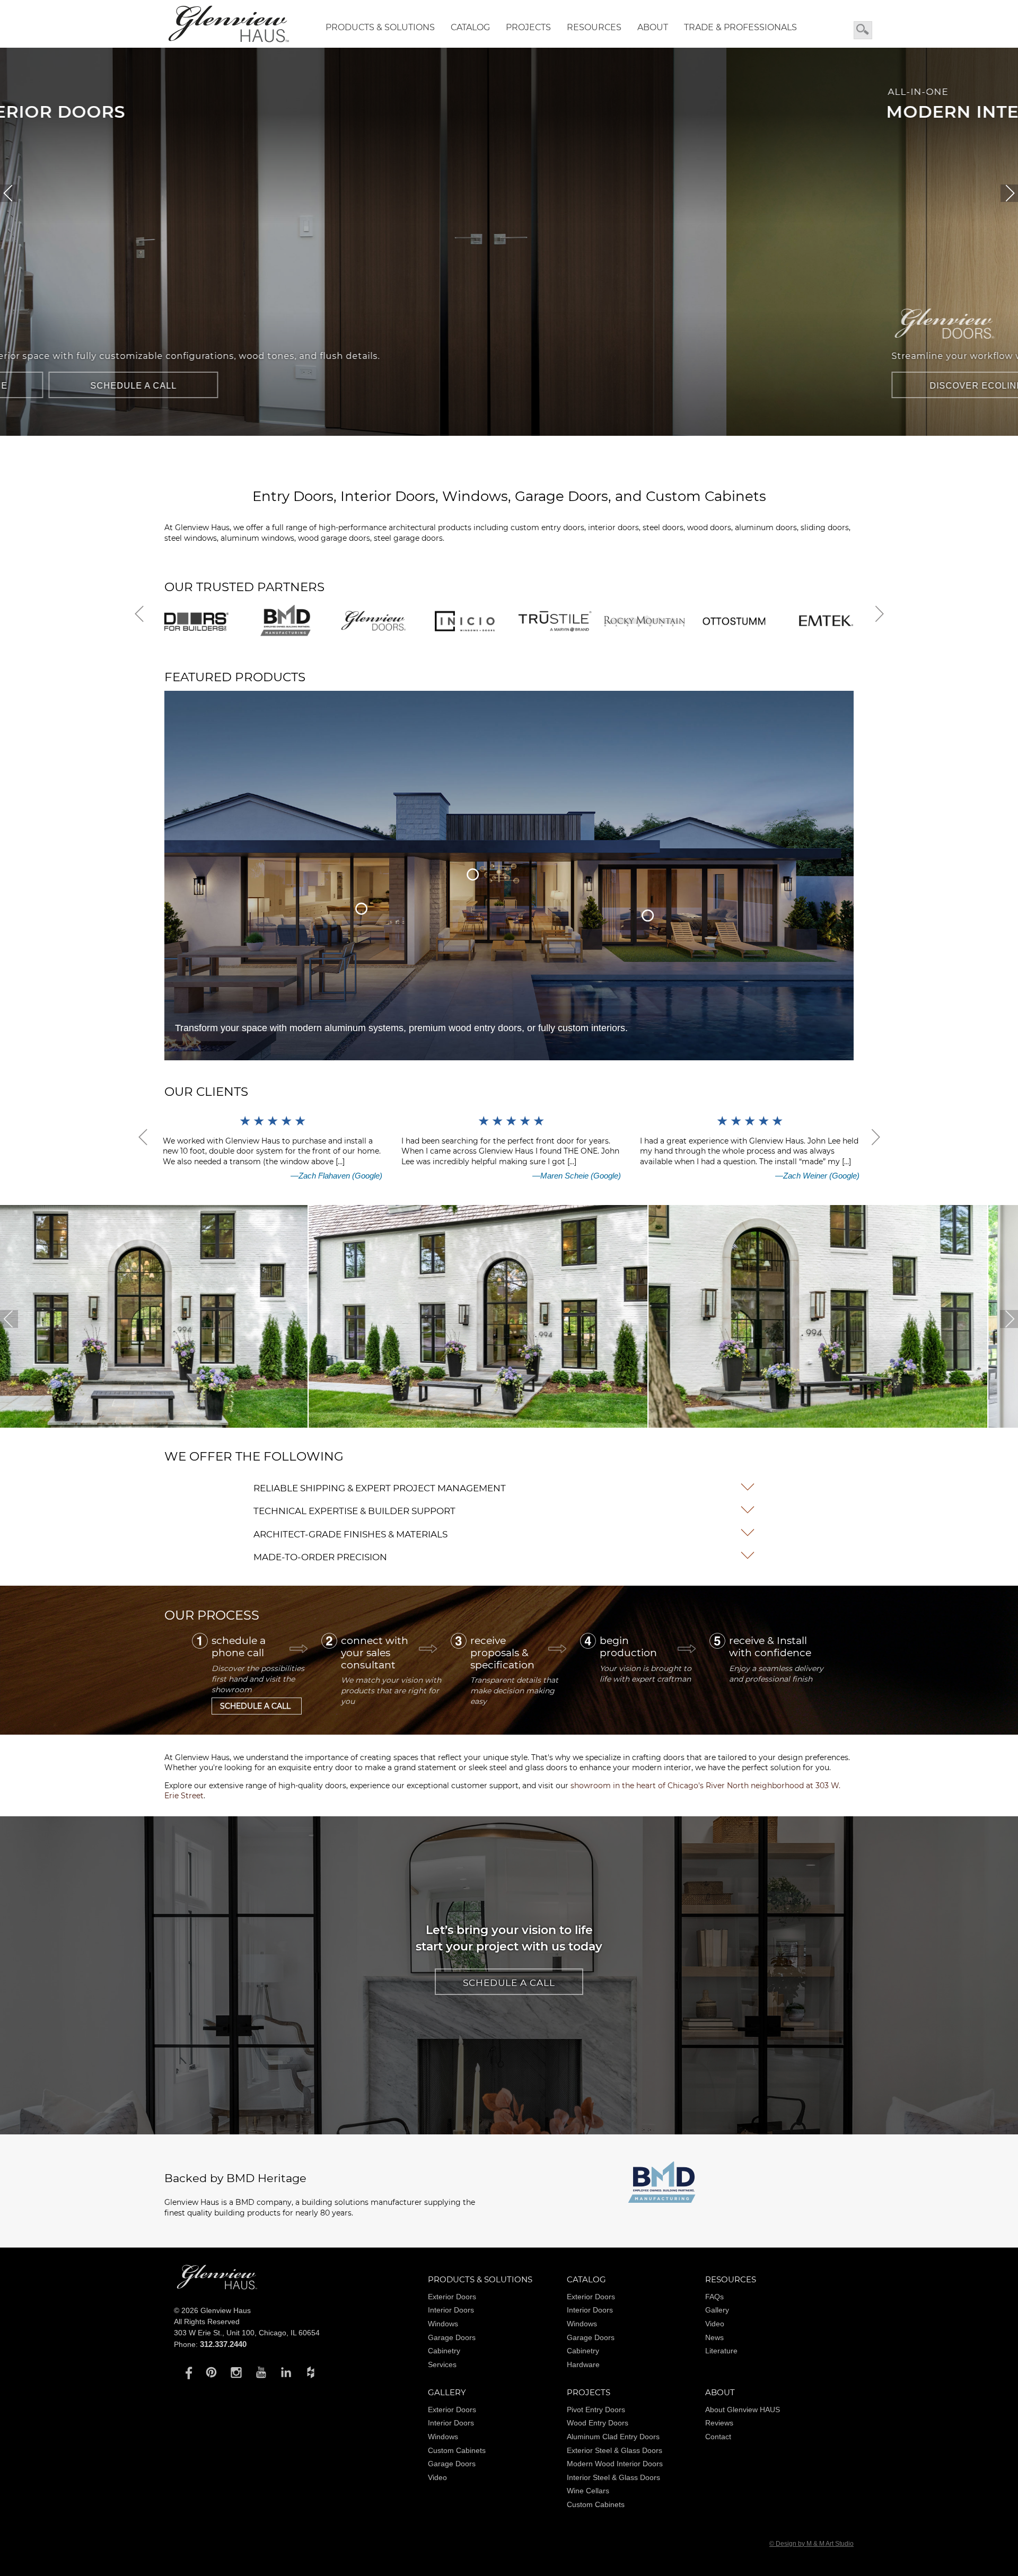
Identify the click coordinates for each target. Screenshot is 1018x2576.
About (653, 27)
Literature (721, 2351)
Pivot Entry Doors (596, 2410)
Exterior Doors (452, 2297)
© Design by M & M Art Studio (811, 2544)
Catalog (470, 27)
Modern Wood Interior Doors (615, 2464)
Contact (718, 2437)
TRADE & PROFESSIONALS (740, 27)
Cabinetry (444, 2351)
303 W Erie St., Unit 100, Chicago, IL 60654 (247, 2333)
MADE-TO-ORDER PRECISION (320, 1557)
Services (442, 2364)
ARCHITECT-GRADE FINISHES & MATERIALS (350, 1534)
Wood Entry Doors (598, 2423)
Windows (443, 2324)
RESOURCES (594, 27)
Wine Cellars (588, 2491)
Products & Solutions (380, 27)
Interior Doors (451, 2310)
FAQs (714, 2297)
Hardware (583, 2364)
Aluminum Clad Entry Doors (613, 2437)
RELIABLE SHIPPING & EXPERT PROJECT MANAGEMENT (380, 1488)
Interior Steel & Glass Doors (613, 2477)
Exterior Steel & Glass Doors (615, 2450)
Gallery (717, 2310)
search (863, 30)
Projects (528, 27)
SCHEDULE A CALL (424, 386)
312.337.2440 (223, 2344)
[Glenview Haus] (186, 2372)
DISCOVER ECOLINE (249, 386)
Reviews (719, 2423)
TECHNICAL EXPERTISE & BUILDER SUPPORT (354, 1511)
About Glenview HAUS (743, 2410)
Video (715, 2324)
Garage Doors (452, 2337)
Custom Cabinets (457, 2450)
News (714, 2337)
